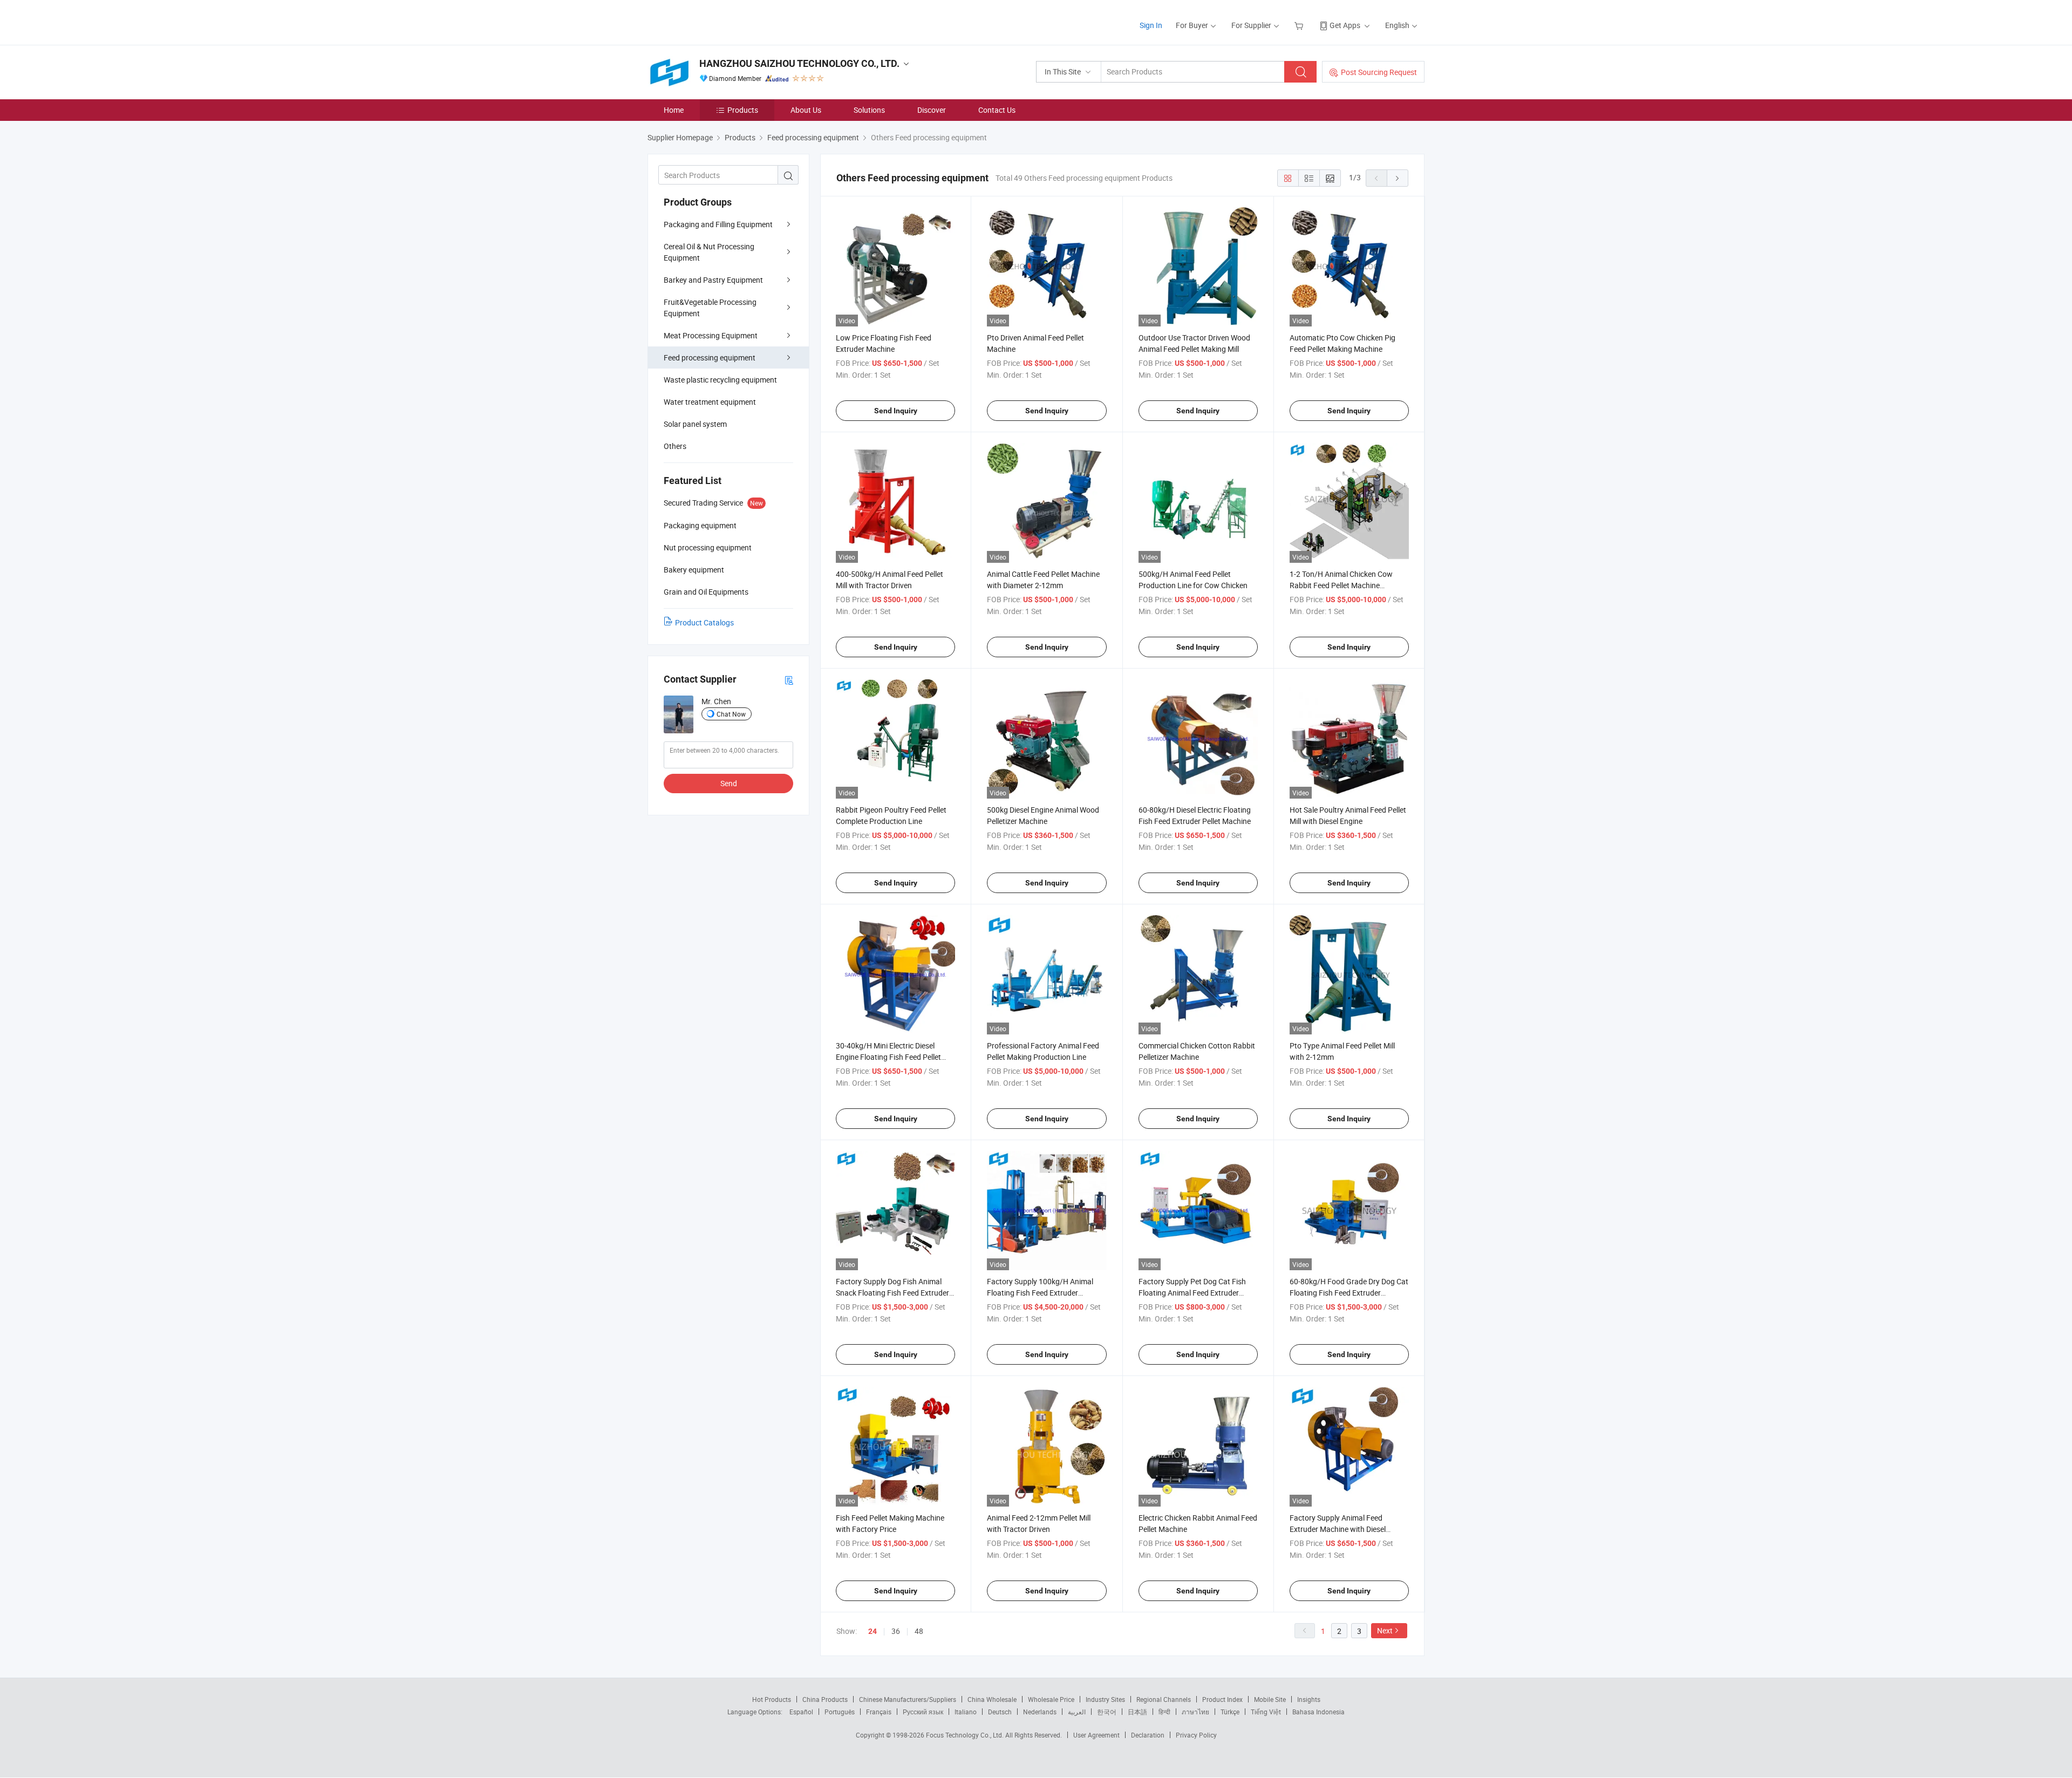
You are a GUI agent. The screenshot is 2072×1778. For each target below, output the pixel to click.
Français (879, 1712)
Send (729, 783)
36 (896, 1631)
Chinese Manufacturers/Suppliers (908, 1699)
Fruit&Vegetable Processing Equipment (710, 308)
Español (801, 1712)
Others (675, 446)
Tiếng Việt (1266, 1712)
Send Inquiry (896, 411)
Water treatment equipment (710, 402)
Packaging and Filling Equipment (718, 224)
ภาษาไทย (1195, 1712)
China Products (825, 1699)
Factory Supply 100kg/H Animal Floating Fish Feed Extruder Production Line (1040, 1293)
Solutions (869, 110)
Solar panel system (695, 424)
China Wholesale (992, 1699)
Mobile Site (1270, 1699)
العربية (1077, 1712)
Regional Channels (1164, 1699)
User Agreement (1096, 1735)
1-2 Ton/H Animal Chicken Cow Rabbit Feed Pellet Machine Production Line (1341, 585)
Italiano (966, 1712)
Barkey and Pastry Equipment (713, 280)
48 (919, 1631)
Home (674, 110)
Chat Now (731, 714)
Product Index (1222, 1699)
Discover (932, 110)
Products (743, 110)
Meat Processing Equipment (711, 335)
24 (873, 1631)
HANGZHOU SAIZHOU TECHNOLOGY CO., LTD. (799, 63)
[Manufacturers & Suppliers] (717, 21)
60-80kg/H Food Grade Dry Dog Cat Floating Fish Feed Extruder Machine (1349, 1293)
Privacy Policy (1196, 1735)
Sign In (1151, 25)
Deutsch (1000, 1712)
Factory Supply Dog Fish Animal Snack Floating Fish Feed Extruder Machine (892, 1293)
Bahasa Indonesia (1318, 1712)
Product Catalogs (704, 622)
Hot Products (772, 1699)
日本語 (1137, 1712)
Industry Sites (1105, 1699)
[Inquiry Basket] (1300, 25)
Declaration (1148, 1735)
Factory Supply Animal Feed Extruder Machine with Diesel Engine (1338, 1529)
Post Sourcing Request (1379, 72)
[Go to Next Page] (1398, 178)
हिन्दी (1164, 1712)
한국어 (1107, 1712)
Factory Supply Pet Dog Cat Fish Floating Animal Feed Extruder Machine (1192, 1293)
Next (1385, 1630)
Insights (1309, 1699)
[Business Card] (789, 680)
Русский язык (923, 1712)
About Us (806, 110)
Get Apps (1345, 25)
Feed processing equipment (710, 357)
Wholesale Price (1051, 1699)
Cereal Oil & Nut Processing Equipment (709, 252)
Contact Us (997, 110)
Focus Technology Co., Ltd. (966, 1735)
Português (840, 1712)
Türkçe (1230, 1712)
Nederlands (1040, 1712)
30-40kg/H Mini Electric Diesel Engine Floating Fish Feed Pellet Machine (888, 1057)
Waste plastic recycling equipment (720, 380)
